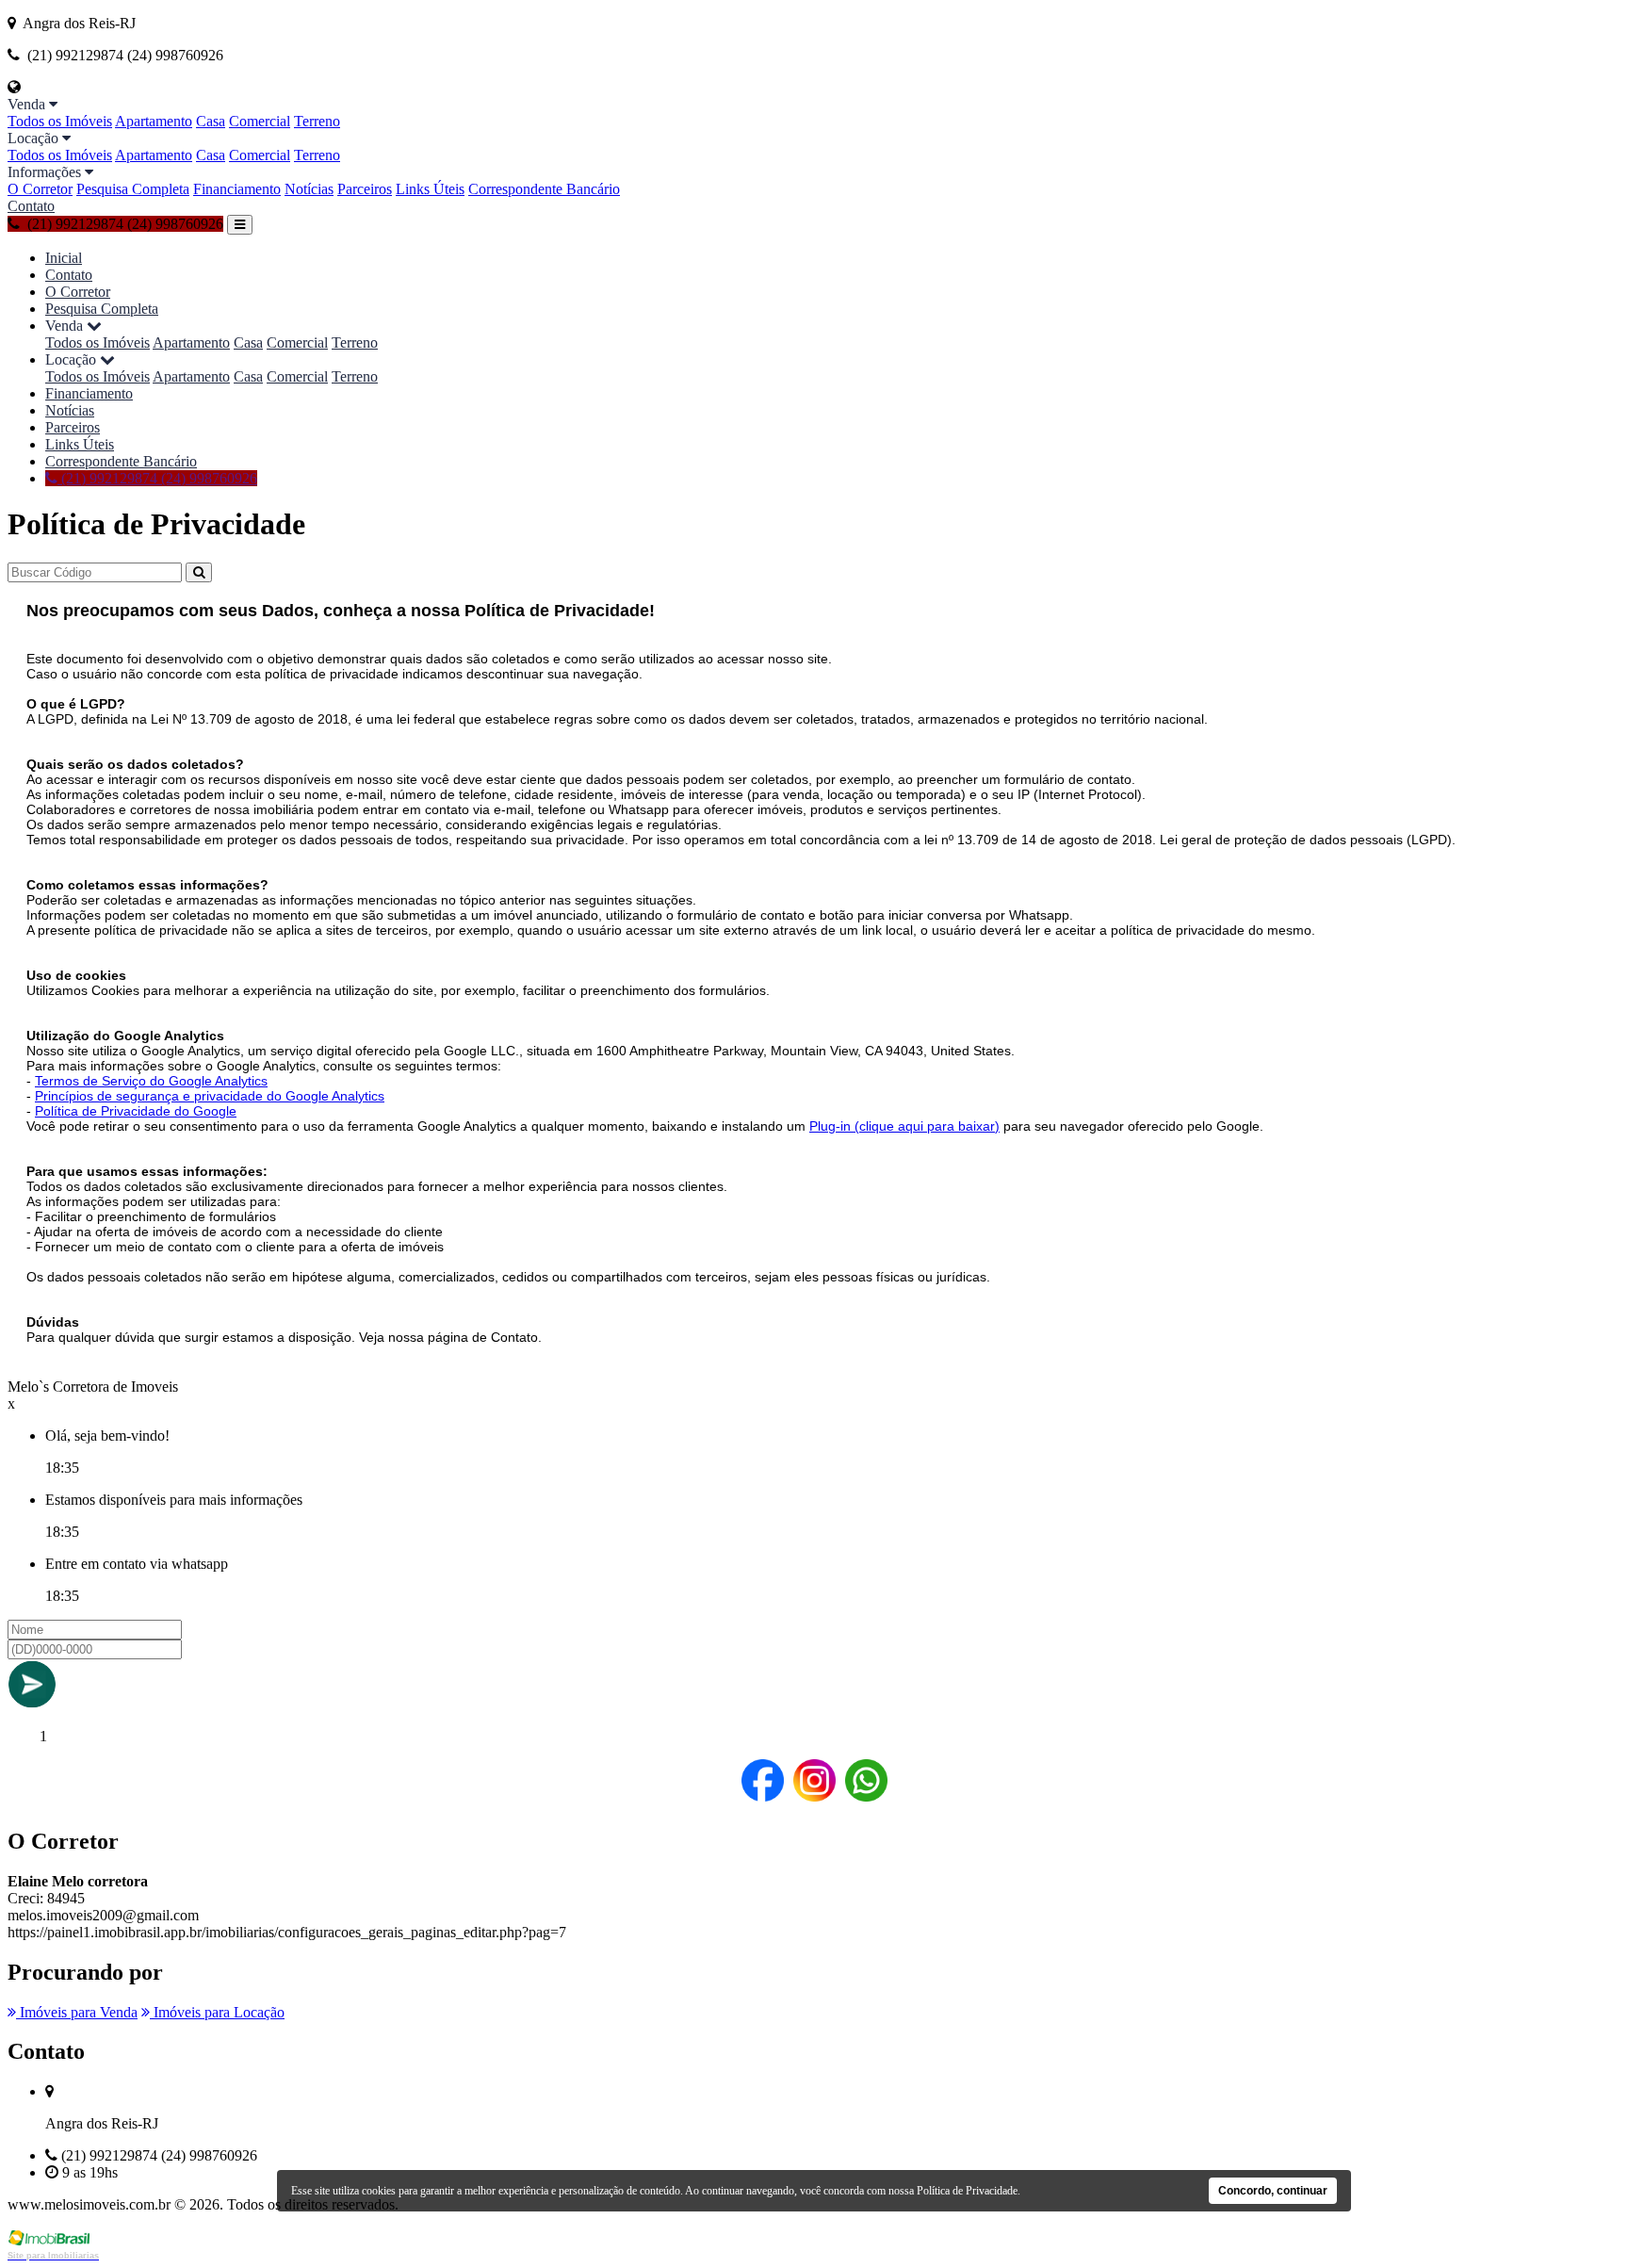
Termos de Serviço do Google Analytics (151, 1081)
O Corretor (40, 189)
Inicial (64, 258)
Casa (211, 121)
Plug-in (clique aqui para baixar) (904, 1126)
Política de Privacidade (967, 2191)
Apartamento (154, 121)
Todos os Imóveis (60, 121)
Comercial (260, 121)
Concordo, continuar (1273, 2191)
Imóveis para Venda (77, 2012)
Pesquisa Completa (133, 189)
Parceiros (365, 189)
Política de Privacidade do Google (136, 1111)
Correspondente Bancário (544, 189)
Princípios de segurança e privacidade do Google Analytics (210, 1096)
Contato (31, 206)
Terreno (317, 121)
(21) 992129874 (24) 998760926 (157, 478)
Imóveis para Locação (217, 2012)
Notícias (309, 189)
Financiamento (237, 189)
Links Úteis (430, 189)
